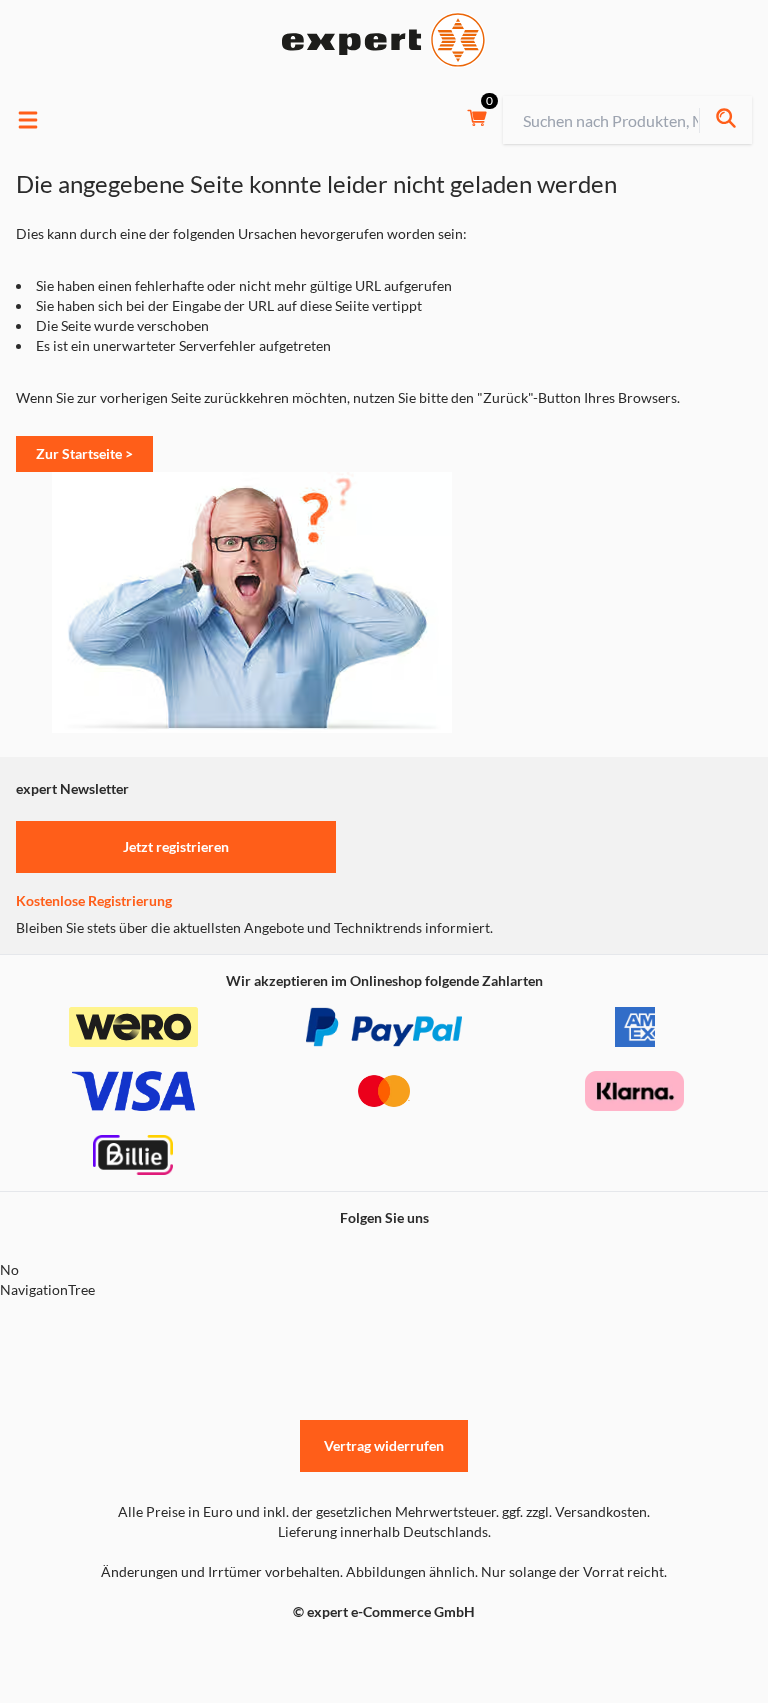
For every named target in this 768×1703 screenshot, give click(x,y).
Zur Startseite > (84, 453)
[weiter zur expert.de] (96, 1654)
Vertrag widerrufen (384, 1445)
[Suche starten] (725, 120)
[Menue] (28, 120)
